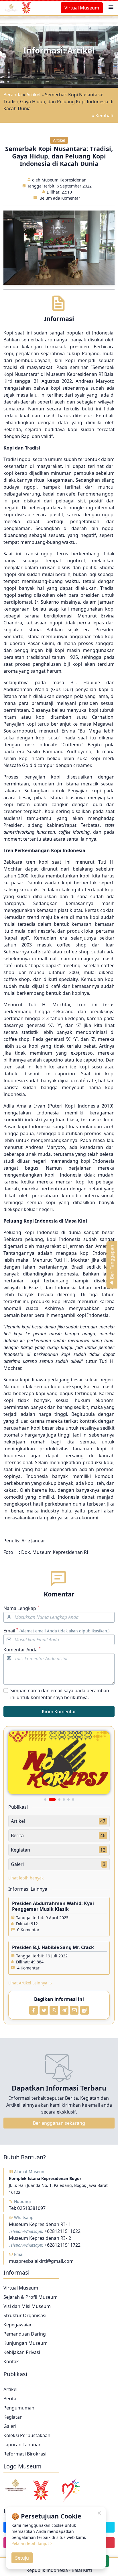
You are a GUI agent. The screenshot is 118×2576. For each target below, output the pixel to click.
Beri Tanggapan (112, 1262)
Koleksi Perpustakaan (27, 2435)
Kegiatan (13, 2417)
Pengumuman (19, 2408)
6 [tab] (73, 1799)
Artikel (33, 95)
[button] (111, 8)
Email (56, 1631)
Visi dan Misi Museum (27, 2306)
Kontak (11, 2361)
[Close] (100, 2513)
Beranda (13, 95)
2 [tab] (50, 1799)
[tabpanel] (59, 1763)
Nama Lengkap (21, 1608)
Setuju (22, 2558)
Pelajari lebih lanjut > (32, 2543)
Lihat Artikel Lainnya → (30, 1983)
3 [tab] (57, 1799)
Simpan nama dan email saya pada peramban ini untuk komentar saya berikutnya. (60, 1694)
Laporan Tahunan (22, 2445)
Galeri (10, 2426)
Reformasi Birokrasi (25, 2454)
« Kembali (102, 116)
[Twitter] (44, 2010)
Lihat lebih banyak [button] (26, 1878)
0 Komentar (28, 1930)
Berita (10, 2399)
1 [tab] (45, 1799)
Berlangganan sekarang (59, 2123)
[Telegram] (64, 2010)
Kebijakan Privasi (22, 2352)
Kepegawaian (18, 2325)
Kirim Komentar (59, 1711)
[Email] (74, 2010)
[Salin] (84, 2010)
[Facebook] (34, 2010)
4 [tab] (64, 1799)
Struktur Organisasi (25, 2315)
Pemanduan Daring (25, 2334)
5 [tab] (68, 1799)
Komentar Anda (22, 1650)
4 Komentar (28, 1968)
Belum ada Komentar (60, 198)
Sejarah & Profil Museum (31, 2297)
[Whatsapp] (54, 2010)
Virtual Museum (82, 8)
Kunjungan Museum (25, 2343)
